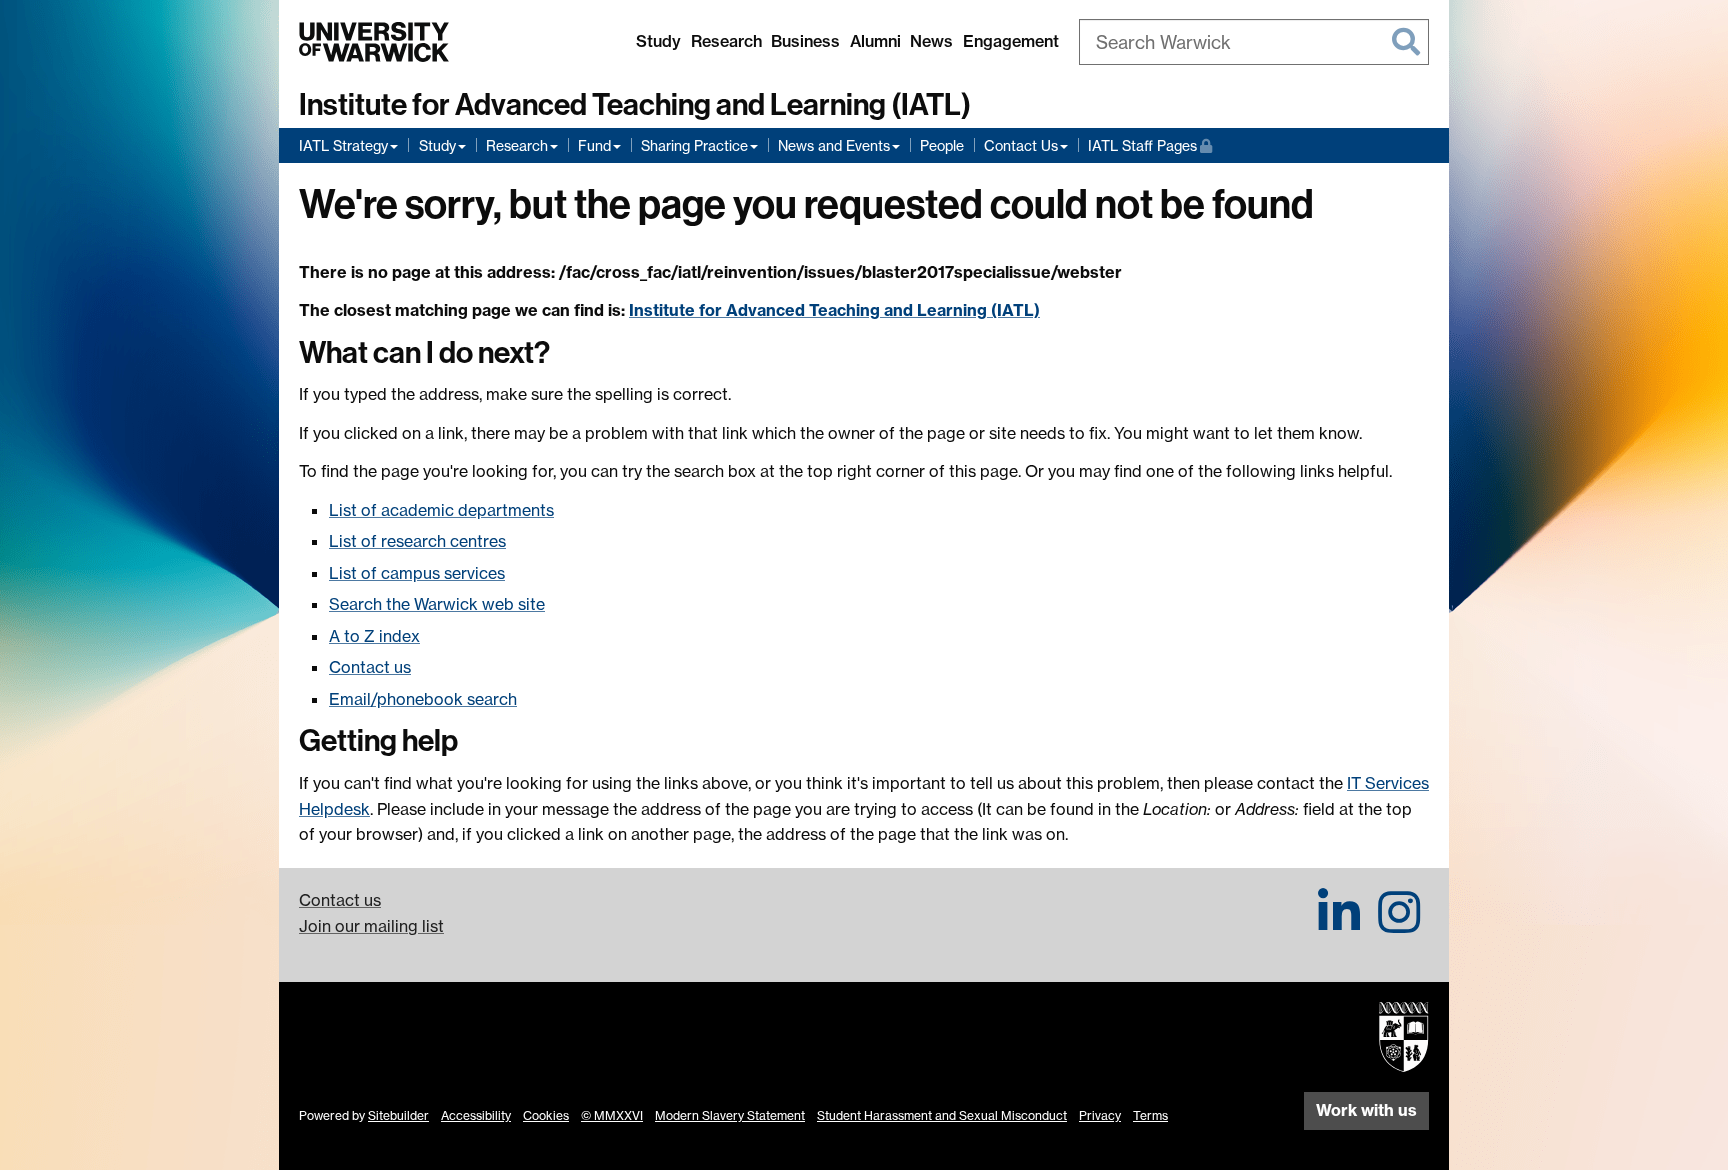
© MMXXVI (612, 1115)
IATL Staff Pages (1150, 145)
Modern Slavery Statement (730, 1115)
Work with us (1366, 1110)
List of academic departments (441, 510)
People (942, 145)
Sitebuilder (398, 1115)
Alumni (875, 41)
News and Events (834, 145)
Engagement (1011, 41)
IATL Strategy (343, 145)
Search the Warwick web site (437, 604)
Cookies (546, 1115)
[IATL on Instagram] (1399, 924)
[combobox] (1254, 42)
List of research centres (417, 541)
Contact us (370, 667)
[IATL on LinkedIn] (1339, 924)
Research (726, 41)
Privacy (1100, 1115)
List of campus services (417, 573)
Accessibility (476, 1115)
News (931, 41)
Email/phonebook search (423, 699)
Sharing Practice (694, 145)
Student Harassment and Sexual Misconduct (942, 1115)
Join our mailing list (371, 926)
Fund (594, 145)
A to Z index (374, 636)
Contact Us (1021, 145)
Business (805, 41)
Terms (1150, 1115)
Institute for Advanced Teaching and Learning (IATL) (635, 105)
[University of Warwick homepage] (374, 42)
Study (658, 41)
